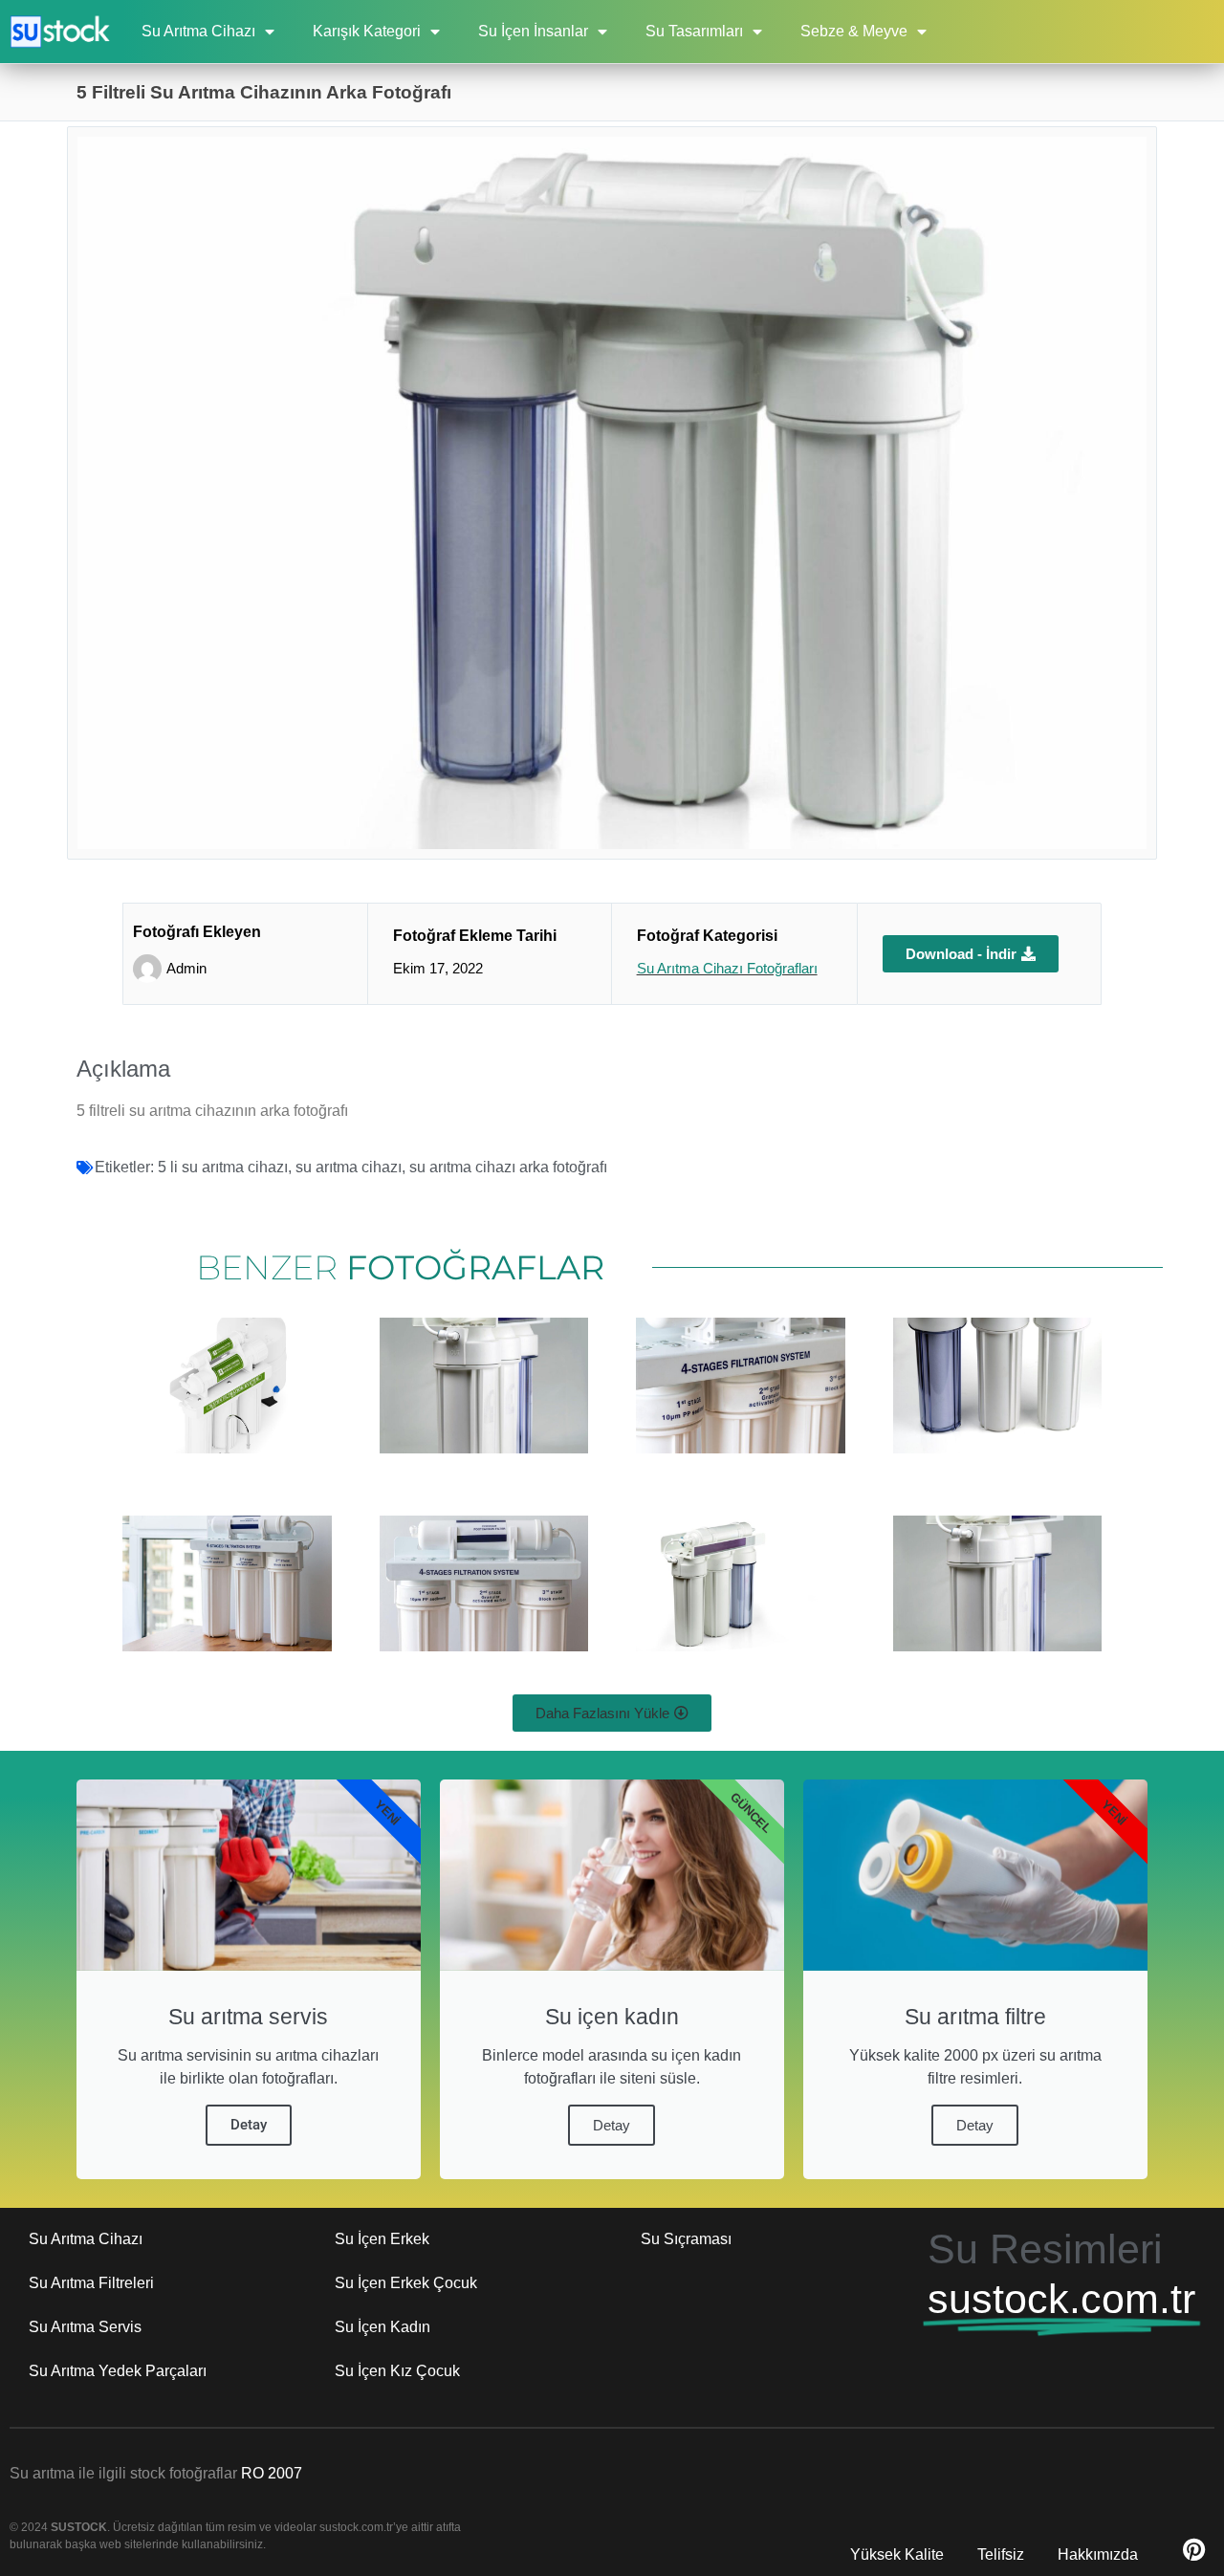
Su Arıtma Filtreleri (91, 2283)
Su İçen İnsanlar (533, 31)
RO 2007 (272, 2473)
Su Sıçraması (686, 2239)
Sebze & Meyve (854, 31)
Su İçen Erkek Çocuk (406, 2283)
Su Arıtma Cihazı (198, 31)
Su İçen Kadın (382, 2327)
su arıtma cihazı (349, 1167)
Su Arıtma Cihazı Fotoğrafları (727, 968)
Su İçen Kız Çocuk (397, 2371)
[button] (612, 1713)
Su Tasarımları (694, 31)
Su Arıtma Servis (85, 2327)
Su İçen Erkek (382, 2239)
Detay (249, 2125)
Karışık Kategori (367, 31)
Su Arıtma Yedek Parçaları (118, 2371)
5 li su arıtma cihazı (223, 1167)
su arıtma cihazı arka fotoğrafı (508, 1167)
